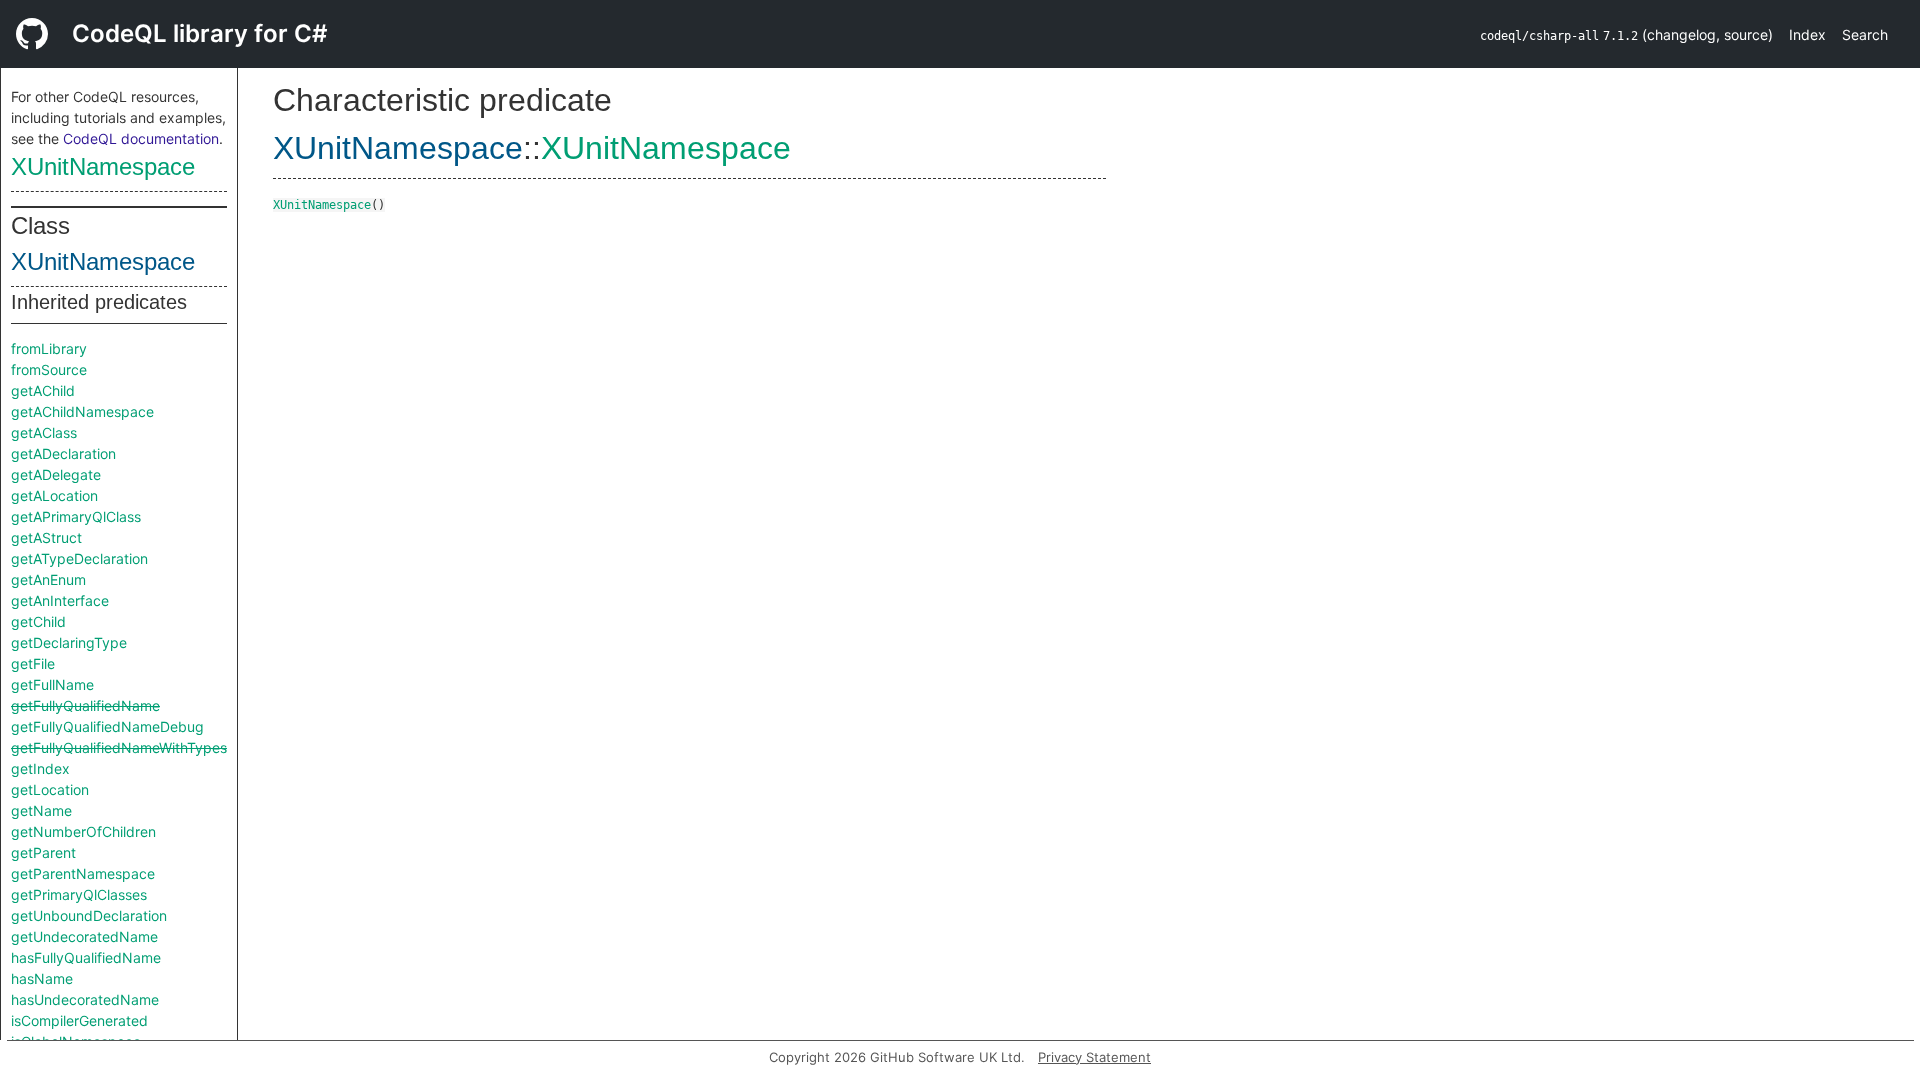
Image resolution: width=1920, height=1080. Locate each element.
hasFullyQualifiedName (86, 957)
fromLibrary (49, 348)
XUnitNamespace (103, 166)
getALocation (54, 495)
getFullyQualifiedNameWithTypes (119, 747)
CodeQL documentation (141, 138)
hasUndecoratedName (85, 999)
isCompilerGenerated (79, 1020)
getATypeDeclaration (79, 558)
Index (1807, 34)
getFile (33, 663)
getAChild (43, 390)
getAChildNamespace (82, 411)
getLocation (50, 789)
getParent (43, 852)
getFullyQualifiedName (85, 705)
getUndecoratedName (84, 936)
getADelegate (56, 474)
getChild (38, 621)
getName (41, 810)
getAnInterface (60, 600)
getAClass (44, 432)
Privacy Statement (1094, 1057)
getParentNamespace (83, 873)
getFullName (52, 684)
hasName (42, 978)
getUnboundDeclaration (89, 915)
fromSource (49, 369)
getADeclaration (63, 453)
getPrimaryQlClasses (79, 894)
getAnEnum (48, 579)
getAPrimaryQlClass (76, 516)
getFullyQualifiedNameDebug (107, 726)
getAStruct (46, 537)
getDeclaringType (69, 642)
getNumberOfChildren (83, 831)
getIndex (40, 768)
